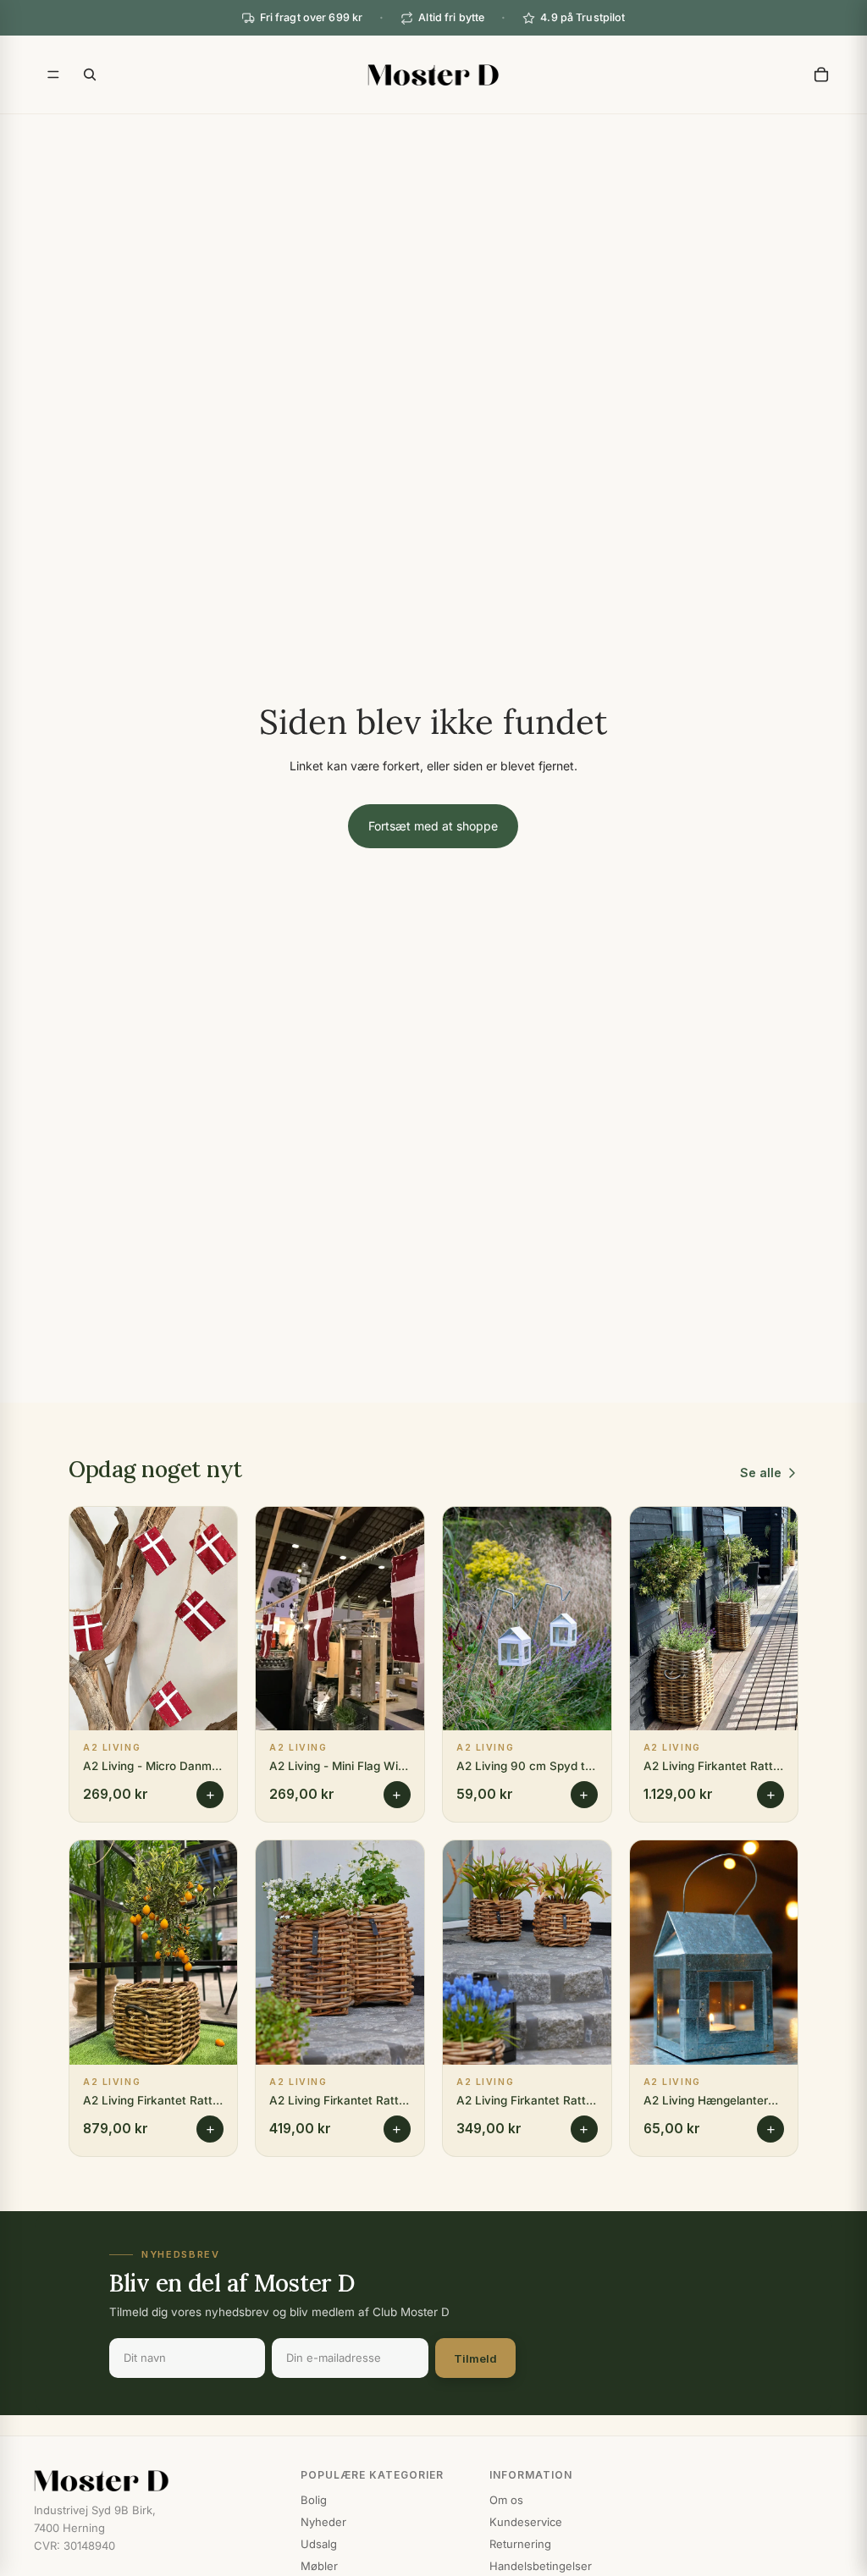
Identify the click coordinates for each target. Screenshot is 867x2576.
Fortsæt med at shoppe (433, 826)
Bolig (314, 2500)
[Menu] (53, 75)
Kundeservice (526, 2522)
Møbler (319, 2566)
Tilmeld (475, 2358)
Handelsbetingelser (541, 2566)
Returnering (520, 2544)
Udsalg (319, 2544)
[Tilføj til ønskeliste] (212, 1532)
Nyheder (323, 2522)
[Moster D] (150, 2481)
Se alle (761, 1473)
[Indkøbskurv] (821, 74)
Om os (506, 2500)
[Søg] (90, 74)
